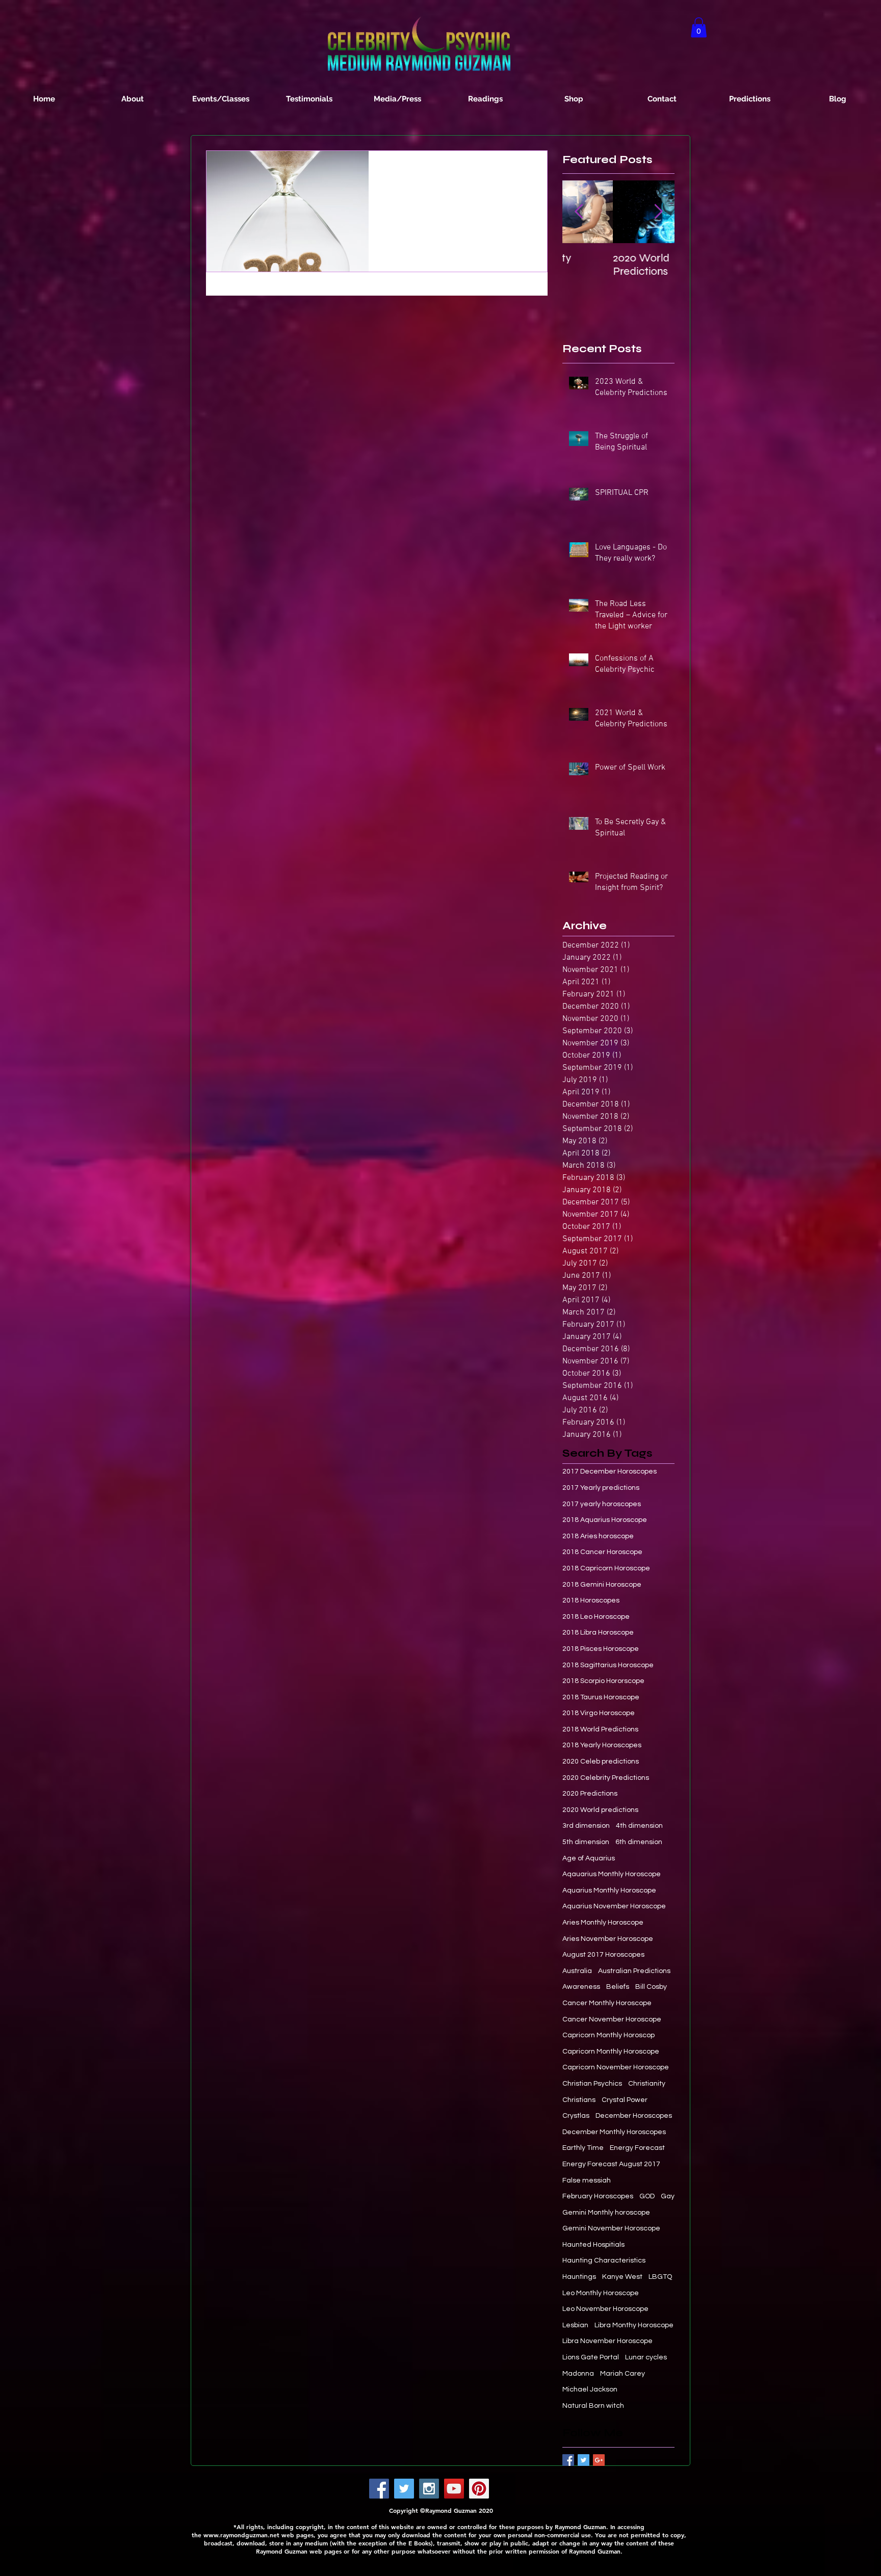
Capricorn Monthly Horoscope (611, 2052)
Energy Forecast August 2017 (611, 2164)
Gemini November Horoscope (611, 2228)
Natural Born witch (593, 2406)
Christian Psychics (592, 2084)
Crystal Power (625, 2100)
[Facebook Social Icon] (379, 2489)
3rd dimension (586, 1826)
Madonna (578, 2374)
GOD (647, 2196)
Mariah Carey (623, 2374)
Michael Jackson (590, 2389)
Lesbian (575, 2325)
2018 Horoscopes (591, 1600)
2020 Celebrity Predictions (606, 1778)
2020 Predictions (590, 1794)
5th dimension (586, 1842)
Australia (577, 1971)
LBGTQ (660, 2277)
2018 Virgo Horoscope (599, 1713)
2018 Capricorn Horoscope (606, 1568)
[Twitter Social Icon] (404, 2489)
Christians (579, 2100)
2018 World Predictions (600, 1729)
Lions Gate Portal (591, 2357)
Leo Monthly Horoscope (601, 2293)
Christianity (647, 2084)
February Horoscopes (598, 2196)
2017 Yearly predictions (601, 1488)
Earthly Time (583, 2148)
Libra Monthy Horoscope (634, 2325)
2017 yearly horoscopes (602, 1504)
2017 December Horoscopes (610, 1471)
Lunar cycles (646, 2357)
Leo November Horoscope (605, 2309)
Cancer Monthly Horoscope (607, 2003)
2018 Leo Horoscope (596, 1617)
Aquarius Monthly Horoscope (609, 1890)
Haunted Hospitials (593, 2245)
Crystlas (576, 2116)
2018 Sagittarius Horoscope (608, 1665)
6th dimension (639, 1842)
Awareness (581, 1987)
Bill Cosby (651, 1987)
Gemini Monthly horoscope (606, 2213)
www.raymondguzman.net (241, 2535)
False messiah (587, 2180)
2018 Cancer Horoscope (602, 1552)
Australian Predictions (634, 1971)
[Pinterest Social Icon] (479, 2489)
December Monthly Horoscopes (614, 2132)
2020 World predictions (600, 1810)
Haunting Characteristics (604, 2260)
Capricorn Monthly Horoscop (608, 2035)
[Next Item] (658, 212)
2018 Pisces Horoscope (601, 1649)
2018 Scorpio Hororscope (603, 1681)
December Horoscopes (634, 2116)
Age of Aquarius (589, 1858)
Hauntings (579, 2277)
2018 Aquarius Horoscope (605, 1520)
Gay (668, 2196)
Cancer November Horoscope (612, 2019)
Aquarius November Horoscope (614, 1906)
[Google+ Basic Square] (599, 2460)
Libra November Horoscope (607, 2341)
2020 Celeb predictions (601, 1762)
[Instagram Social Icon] (429, 2489)
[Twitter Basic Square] (584, 2460)
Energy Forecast (637, 2148)
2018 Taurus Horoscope (601, 1697)
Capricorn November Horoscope (616, 2067)
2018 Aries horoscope (598, 1536)
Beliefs (618, 1987)
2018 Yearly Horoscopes (602, 1745)
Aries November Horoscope (608, 1939)
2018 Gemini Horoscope (602, 1585)
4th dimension (639, 1826)
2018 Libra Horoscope (598, 1633)
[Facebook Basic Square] (568, 2460)
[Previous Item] (579, 212)
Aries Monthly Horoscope (603, 1923)
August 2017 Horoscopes (603, 1955)
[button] (699, 27)
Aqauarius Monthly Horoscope (612, 1874)
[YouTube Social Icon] (454, 2489)
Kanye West (622, 2277)
